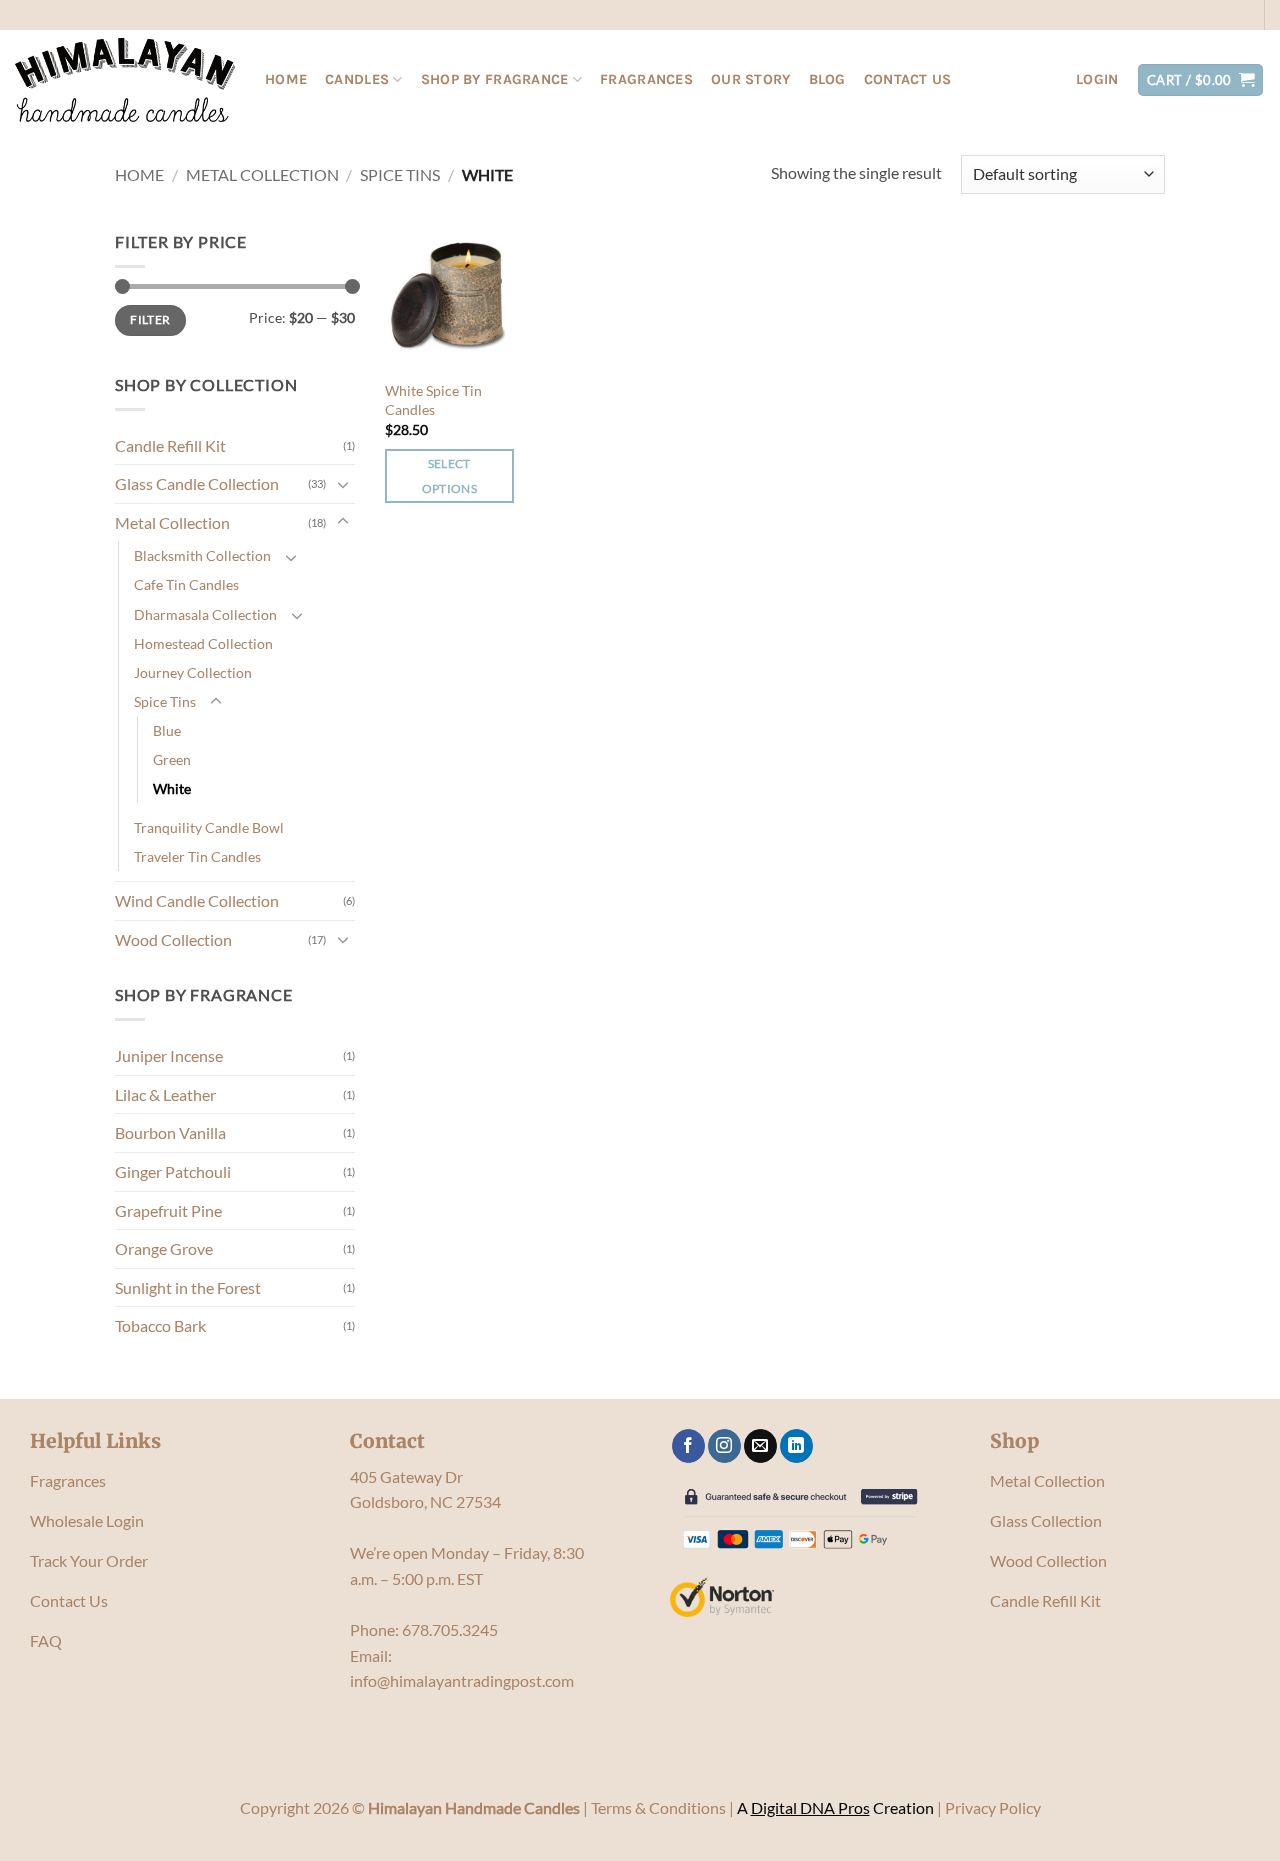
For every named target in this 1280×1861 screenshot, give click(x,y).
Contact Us (908, 79)
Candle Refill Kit (170, 445)
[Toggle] (343, 484)
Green (172, 759)
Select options (449, 476)
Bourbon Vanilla (170, 1132)
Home (286, 79)
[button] (1097, 80)
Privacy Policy (993, 1807)
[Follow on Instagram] (724, 1446)
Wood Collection (173, 939)
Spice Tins (400, 174)
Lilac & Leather (165, 1094)
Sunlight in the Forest (188, 1287)
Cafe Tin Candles (186, 584)
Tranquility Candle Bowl (209, 827)
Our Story (751, 79)
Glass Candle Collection (197, 483)
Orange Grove (164, 1248)
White (172, 788)
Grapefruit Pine (168, 1210)
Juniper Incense (169, 1055)
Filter (150, 319)
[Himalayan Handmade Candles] (125, 80)
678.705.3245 (450, 1629)
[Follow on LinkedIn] (796, 1446)
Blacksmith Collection (202, 555)
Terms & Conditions (658, 1807)
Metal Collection (262, 174)
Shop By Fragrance (495, 79)
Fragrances (646, 79)
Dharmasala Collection (205, 614)
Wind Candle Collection (197, 900)
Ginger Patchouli (173, 1171)
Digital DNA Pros (810, 1807)
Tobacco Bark (160, 1325)
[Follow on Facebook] (688, 1446)
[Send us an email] (760, 1446)
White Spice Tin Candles (433, 400)
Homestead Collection (203, 643)
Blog (827, 79)
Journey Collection (193, 672)
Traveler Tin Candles (197, 856)
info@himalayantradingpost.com (462, 1680)
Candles (357, 79)
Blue (167, 730)
